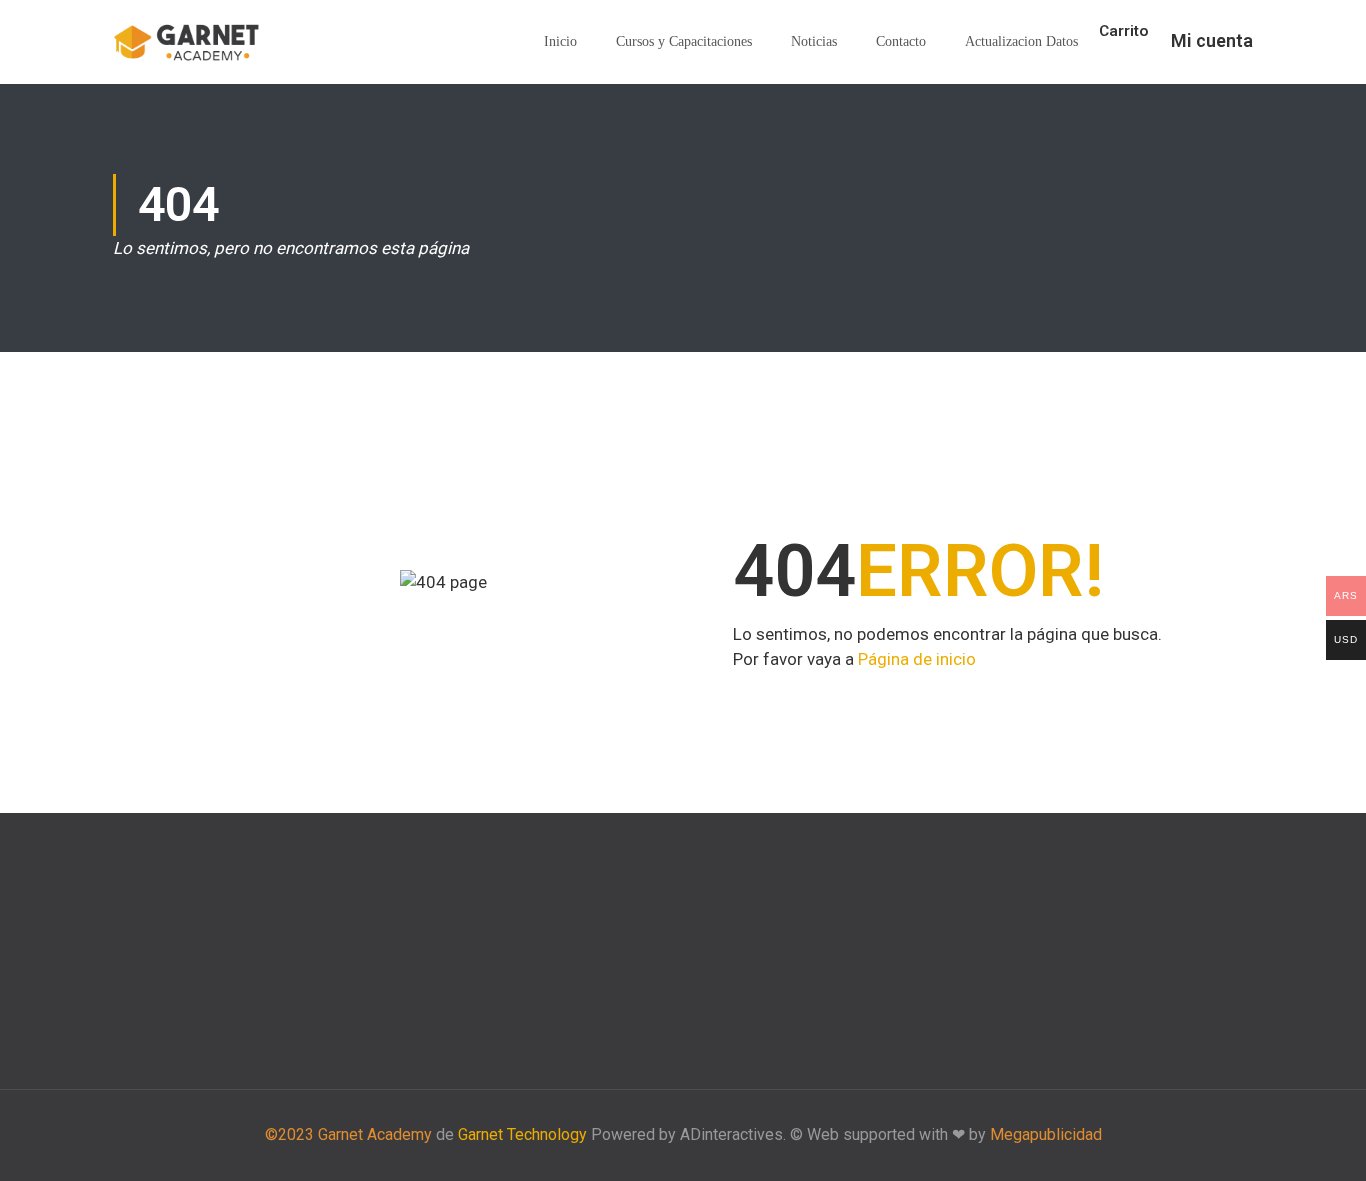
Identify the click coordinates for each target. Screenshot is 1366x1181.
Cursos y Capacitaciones (684, 41)
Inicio (560, 41)
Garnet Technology (522, 1134)
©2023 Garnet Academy (348, 1134)
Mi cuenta (1212, 40)
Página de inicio (917, 659)
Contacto (901, 41)
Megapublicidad (1046, 1134)
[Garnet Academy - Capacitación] (188, 42)
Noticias (814, 41)
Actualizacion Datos (1021, 41)
